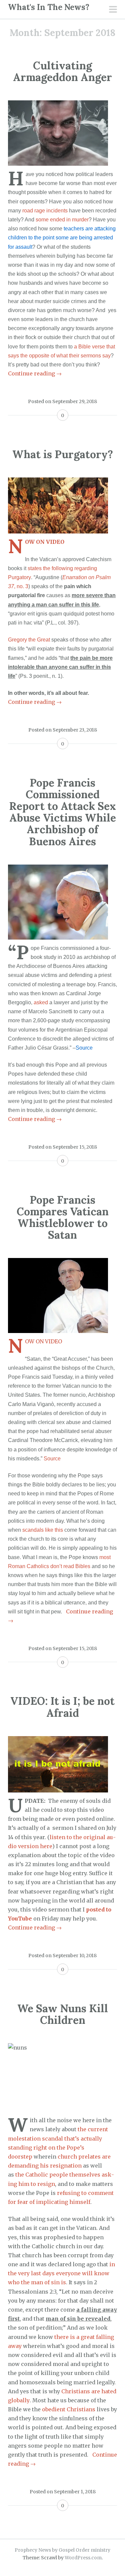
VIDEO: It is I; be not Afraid (62, 1707)
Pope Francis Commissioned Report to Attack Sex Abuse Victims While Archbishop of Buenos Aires (62, 812)
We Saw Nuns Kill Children (63, 2014)
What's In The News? (49, 7)
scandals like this (43, 1530)
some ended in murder (62, 220)
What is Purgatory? (63, 454)
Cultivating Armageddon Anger (62, 71)
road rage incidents (45, 211)
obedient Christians (69, 2409)
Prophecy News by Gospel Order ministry (62, 2550)
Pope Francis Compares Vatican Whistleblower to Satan (63, 1217)
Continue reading (35, 373)
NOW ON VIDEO (45, 542)
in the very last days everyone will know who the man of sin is (61, 2273)
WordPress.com (83, 2558)
